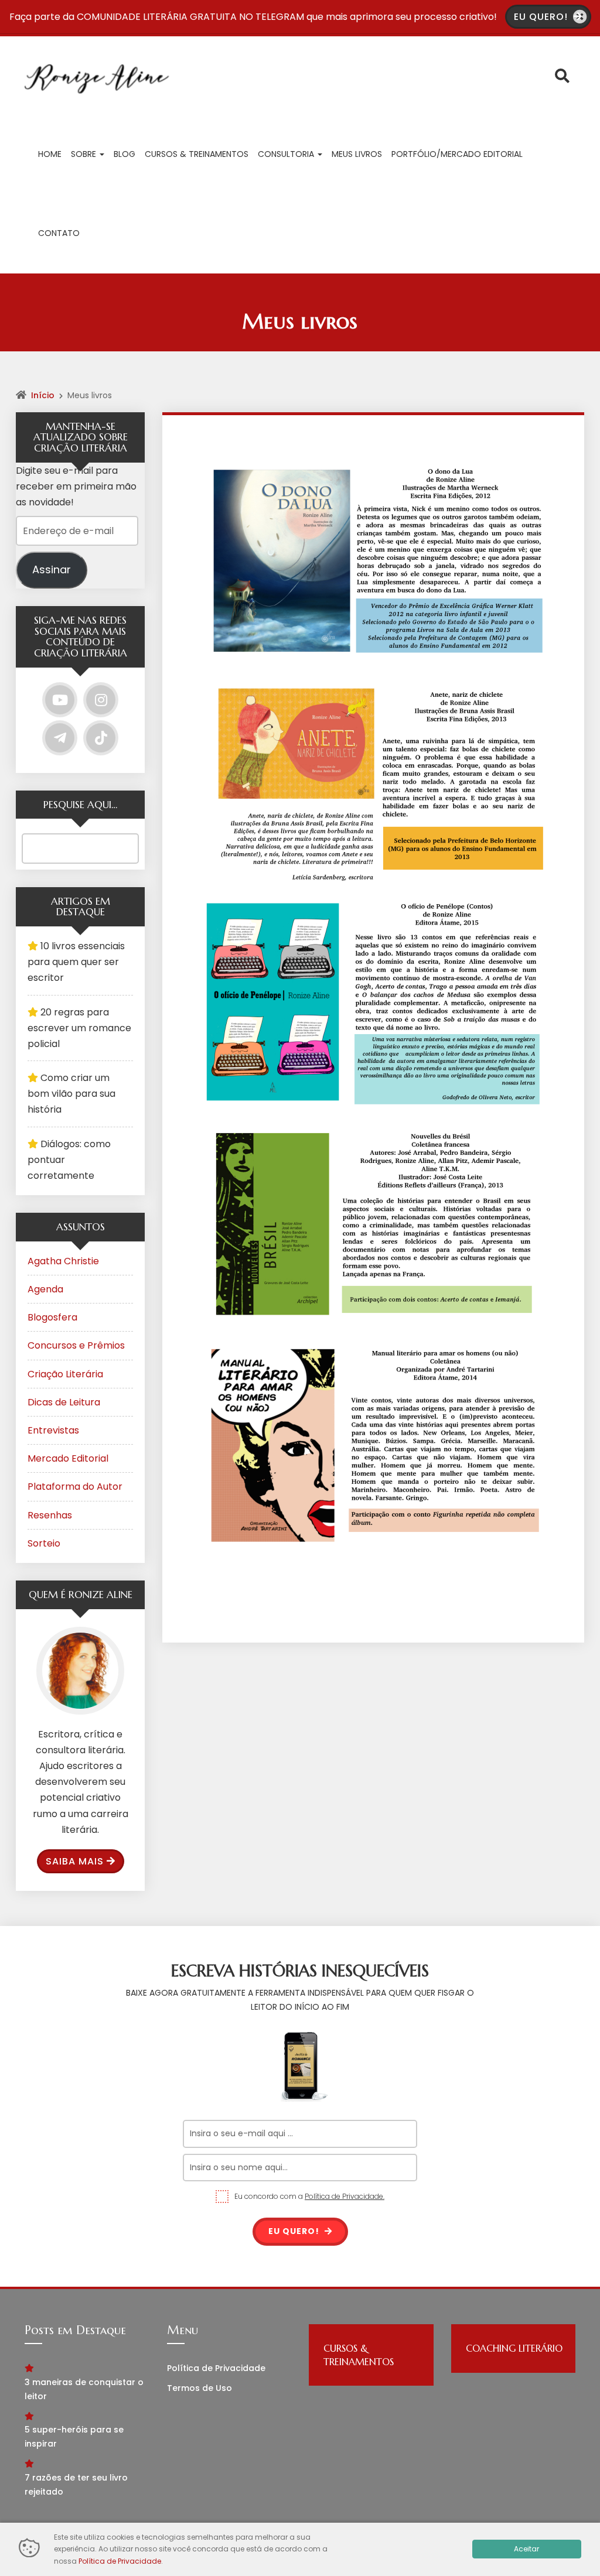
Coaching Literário (514, 2348)
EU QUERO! (542, 17)
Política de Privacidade (216, 2368)
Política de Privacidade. (345, 2196)
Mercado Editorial (68, 1458)
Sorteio (44, 1543)
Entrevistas (53, 1430)
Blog (125, 154)
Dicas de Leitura (64, 1402)
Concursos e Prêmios (76, 1345)
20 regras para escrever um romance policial (79, 1028)
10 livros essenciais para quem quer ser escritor (76, 962)
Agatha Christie (63, 1261)
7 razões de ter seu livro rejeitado (76, 2485)
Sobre (85, 154)
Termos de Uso (200, 2388)
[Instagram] (101, 700)
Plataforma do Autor (75, 1487)
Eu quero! (295, 2231)
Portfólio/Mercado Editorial (457, 154)
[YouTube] (60, 700)
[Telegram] (60, 738)
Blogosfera (52, 1317)
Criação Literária (65, 1374)
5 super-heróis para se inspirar (74, 2437)
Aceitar (526, 2549)
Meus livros (357, 154)
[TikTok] (101, 738)
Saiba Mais (75, 1861)
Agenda (45, 1289)
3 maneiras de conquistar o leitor (84, 2389)
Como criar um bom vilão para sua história (71, 1094)
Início (43, 395)
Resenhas (50, 1515)
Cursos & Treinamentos (197, 154)
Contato (59, 233)
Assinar (52, 569)
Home (50, 154)
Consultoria (287, 154)
